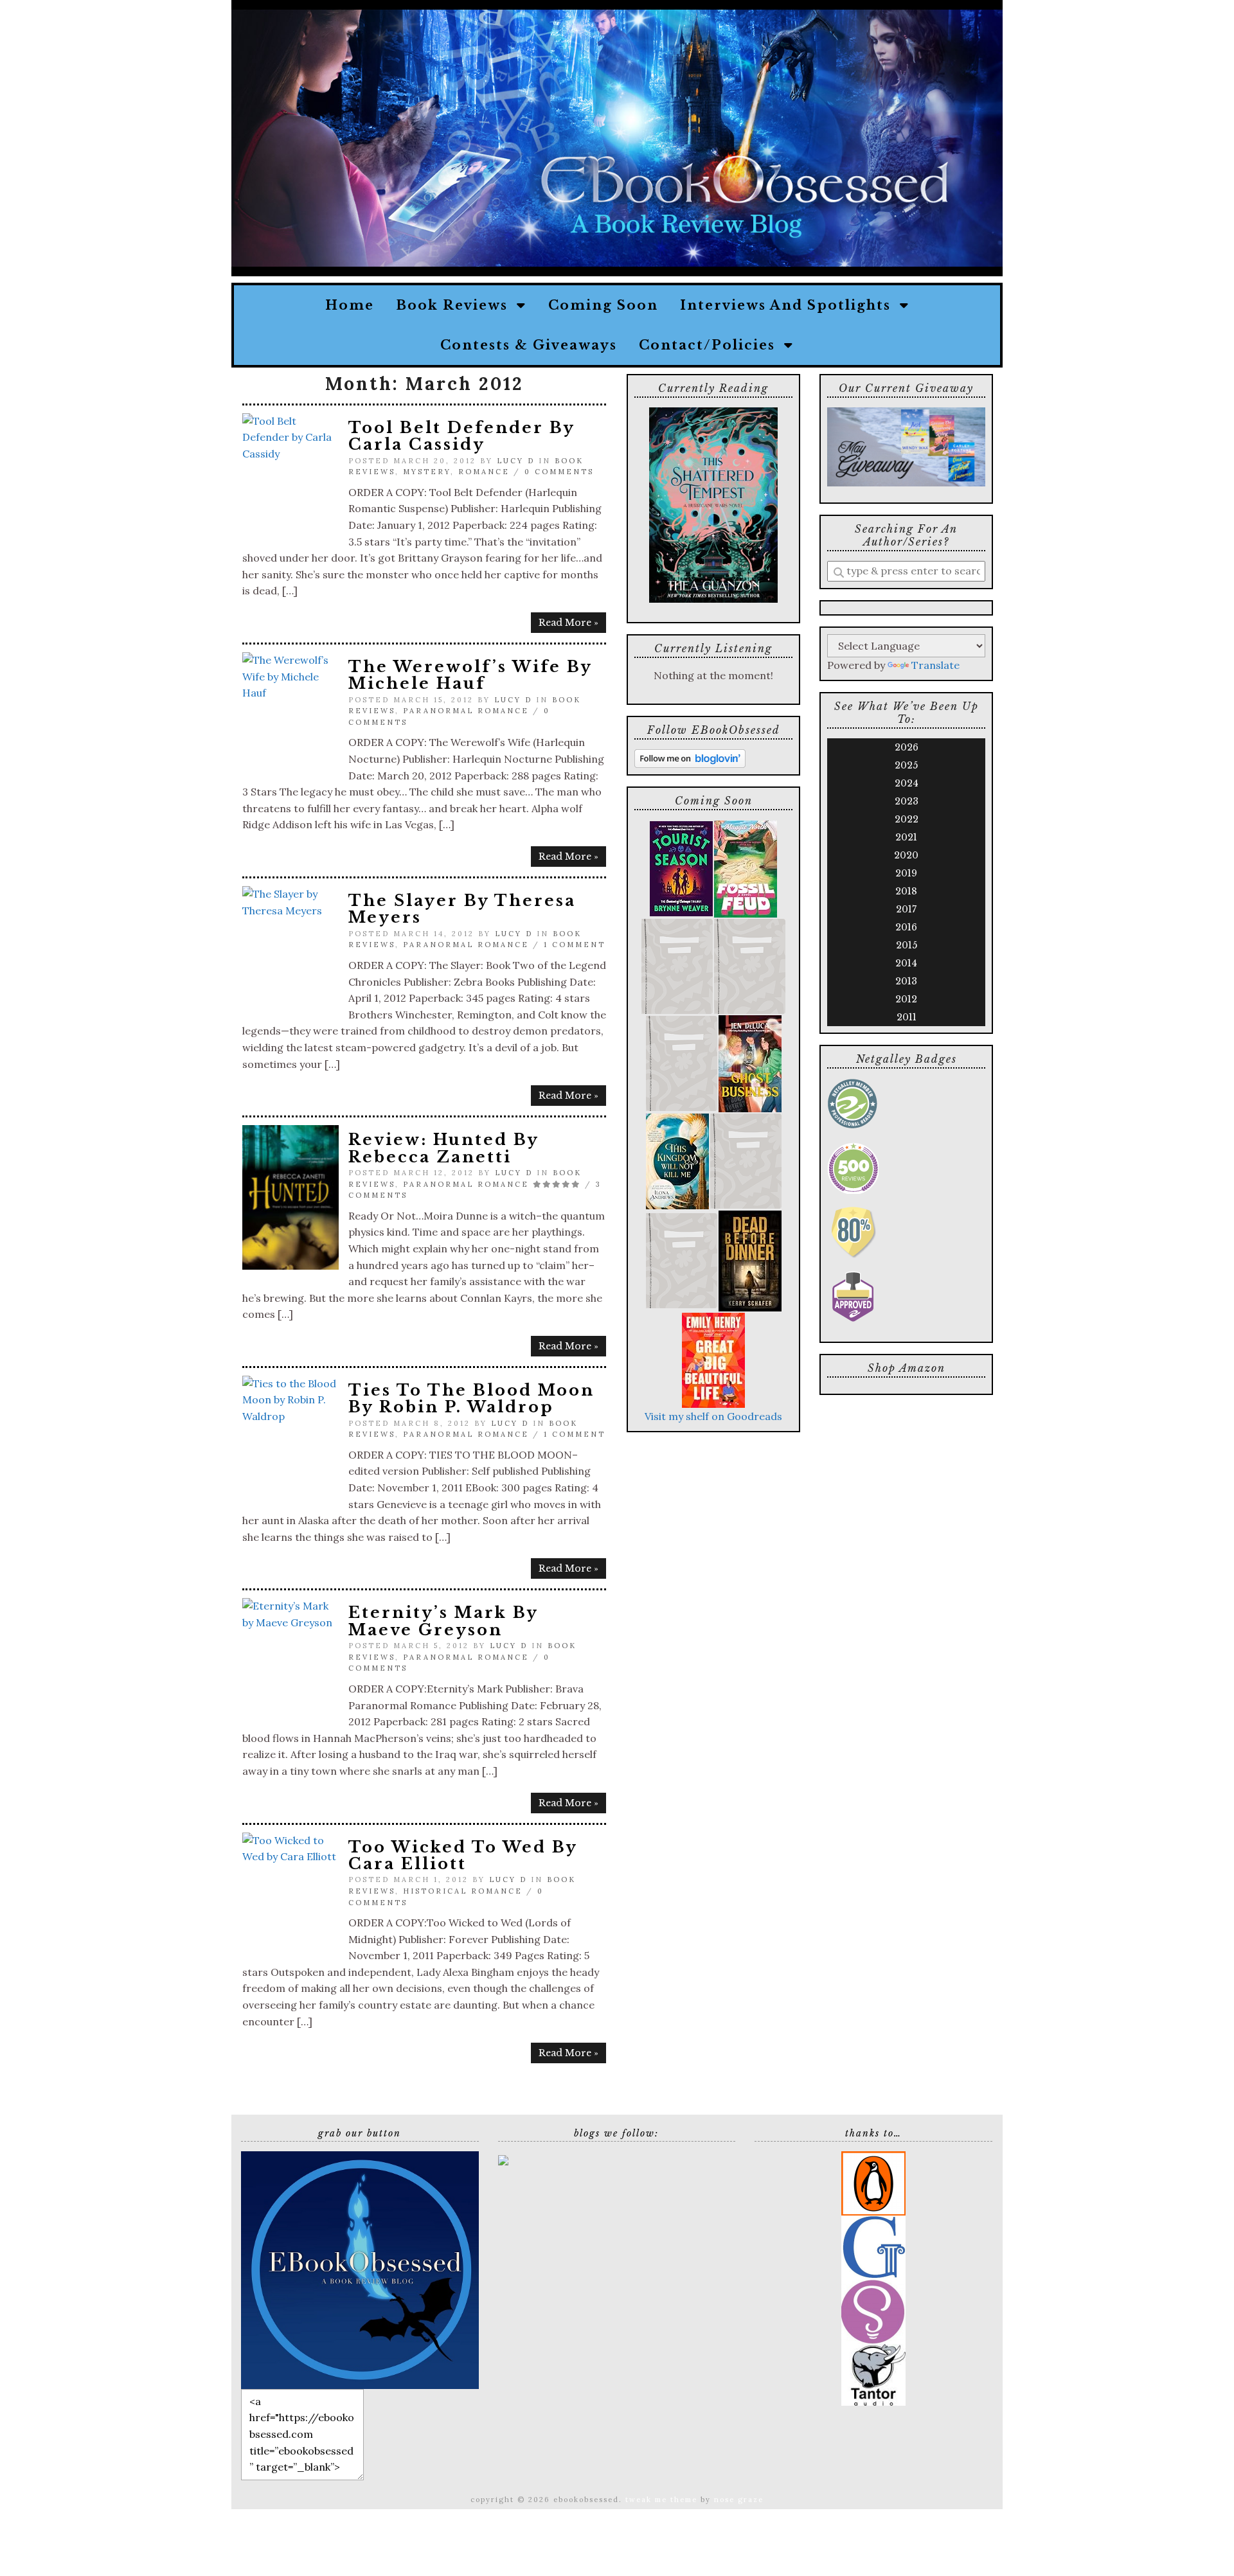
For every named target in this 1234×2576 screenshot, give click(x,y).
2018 (906, 891)
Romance (484, 472)
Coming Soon (603, 305)
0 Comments (559, 472)
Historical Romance (463, 1891)
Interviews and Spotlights (790, 305)
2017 (906, 909)
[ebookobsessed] (360, 2269)
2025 (906, 765)
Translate (935, 665)
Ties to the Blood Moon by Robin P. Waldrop (471, 1399)
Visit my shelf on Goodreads (713, 1416)
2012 (906, 999)
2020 (906, 855)
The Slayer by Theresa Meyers (462, 909)
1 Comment (575, 945)
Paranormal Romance (466, 711)
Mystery (427, 472)
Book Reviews (456, 305)
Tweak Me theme (661, 2500)
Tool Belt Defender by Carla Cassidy (461, 436)
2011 (907, 1017)
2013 (906, 981)
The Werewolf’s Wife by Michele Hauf (470, 675)
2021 (906, 837)
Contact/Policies (711, 345)
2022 (907, 819)
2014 (906, 963)
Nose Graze (739, 2500)
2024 (907, 783)
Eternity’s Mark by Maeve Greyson (443, 1621)
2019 (906, 873)
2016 (906, 927)
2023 (907, 801)
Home (350, 305)
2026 (907, 747)
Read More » (568, 623)
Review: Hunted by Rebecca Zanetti (443, 1148)
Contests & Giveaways (529, 345)
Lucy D (516, 461)
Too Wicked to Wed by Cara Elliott (463, 1855)
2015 (907, 945)
